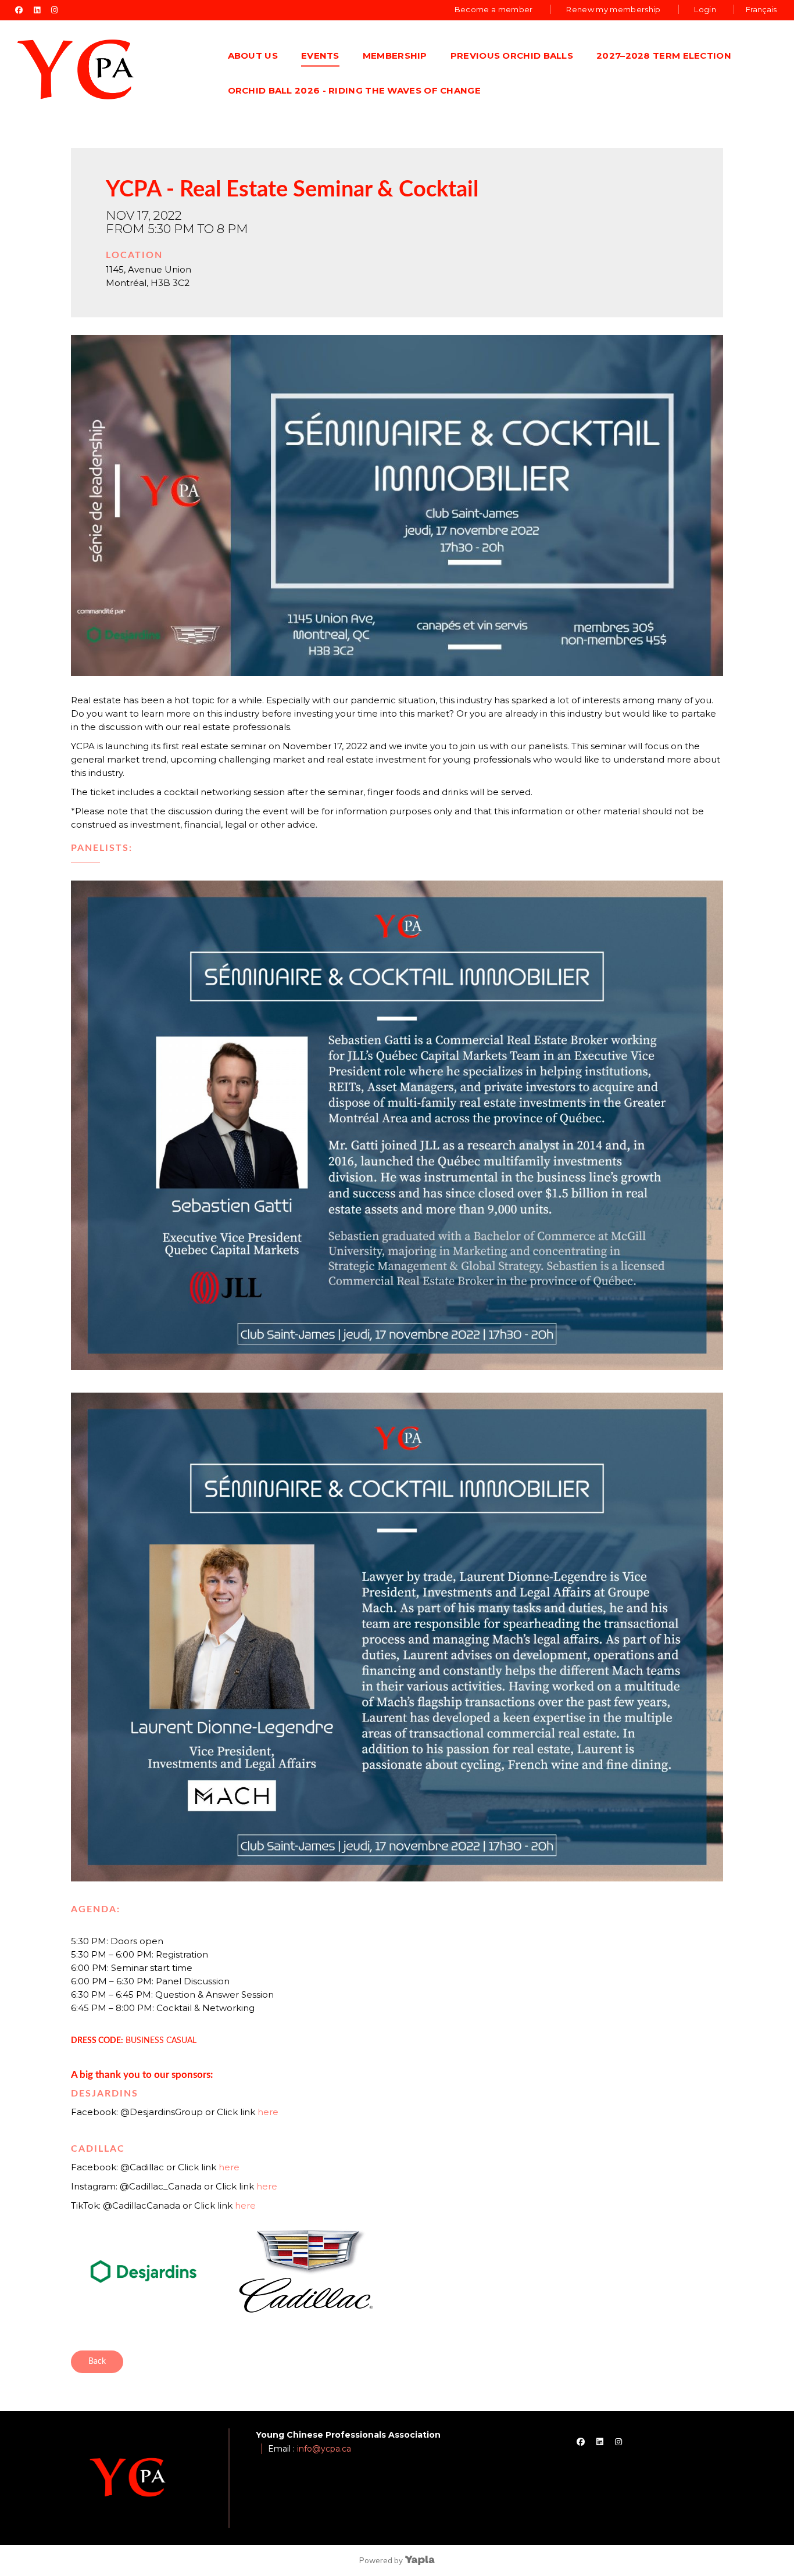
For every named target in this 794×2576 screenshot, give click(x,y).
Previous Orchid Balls (512, 56)
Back (97, 2362)
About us (253, 56)
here (268, 2112)
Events (320, 56)
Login (705, 9)
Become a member (494, 9)
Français (761, 9)
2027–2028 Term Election (664, 56)
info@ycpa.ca (324, 2449)
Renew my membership (613, 9)
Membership (395, 56)
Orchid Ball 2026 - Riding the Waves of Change (355, 90)
